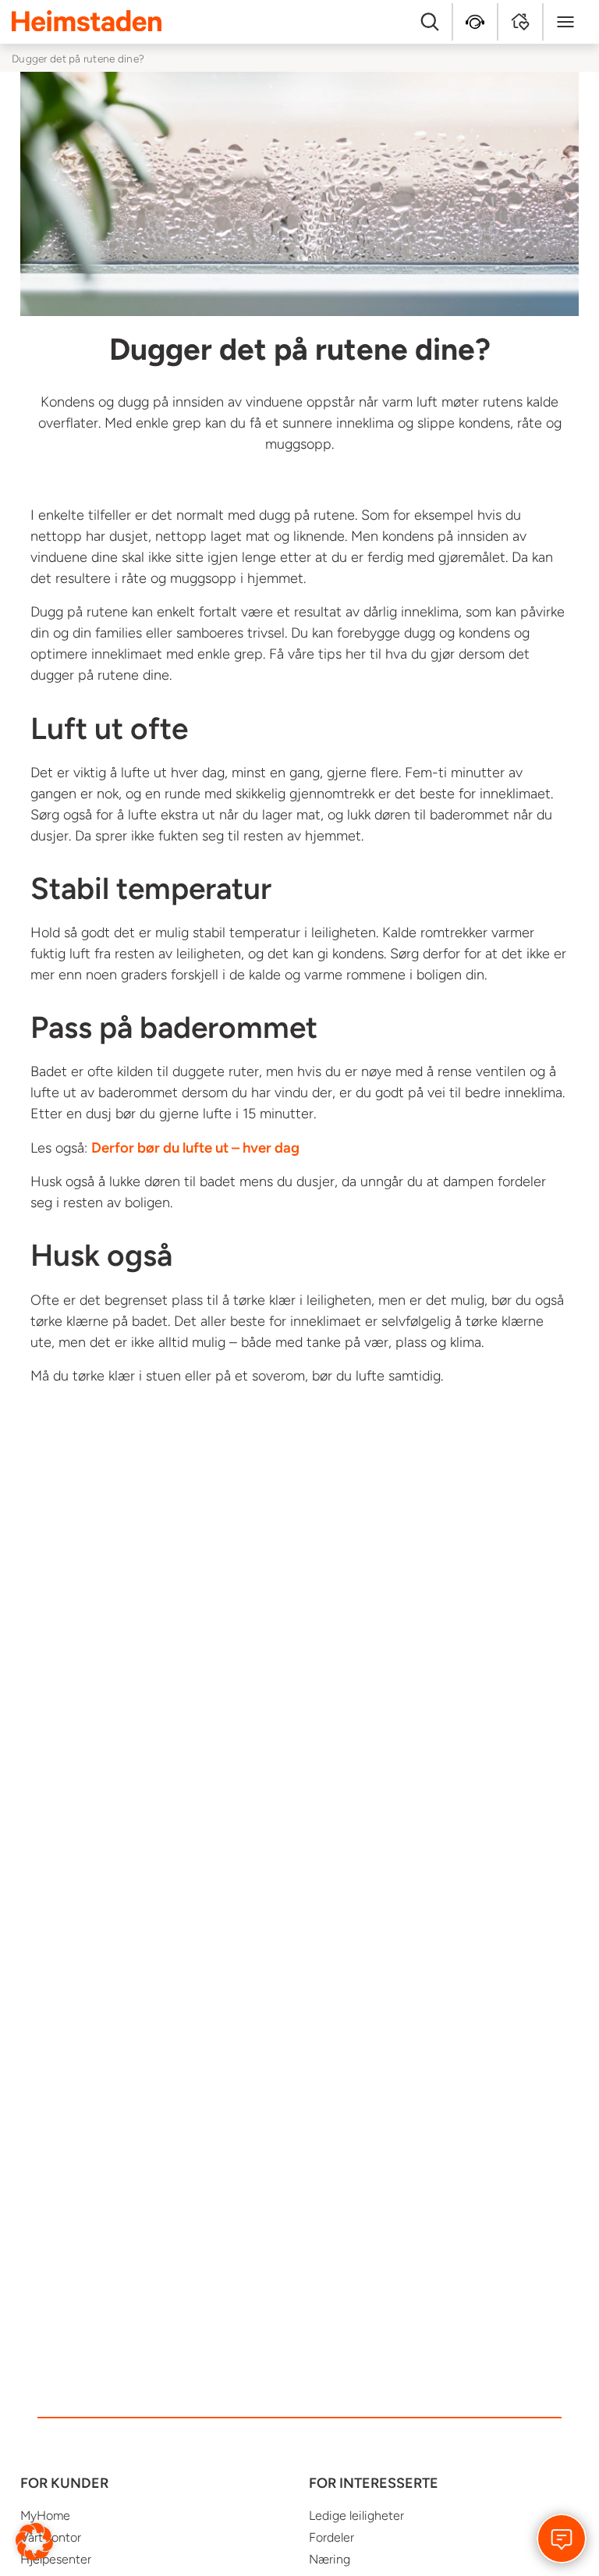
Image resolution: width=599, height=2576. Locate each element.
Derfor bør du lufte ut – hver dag (195, 1148)
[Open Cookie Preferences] (34, 2541)
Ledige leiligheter (356, 2516)
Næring (330, 2559)
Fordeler (331, 2537)
